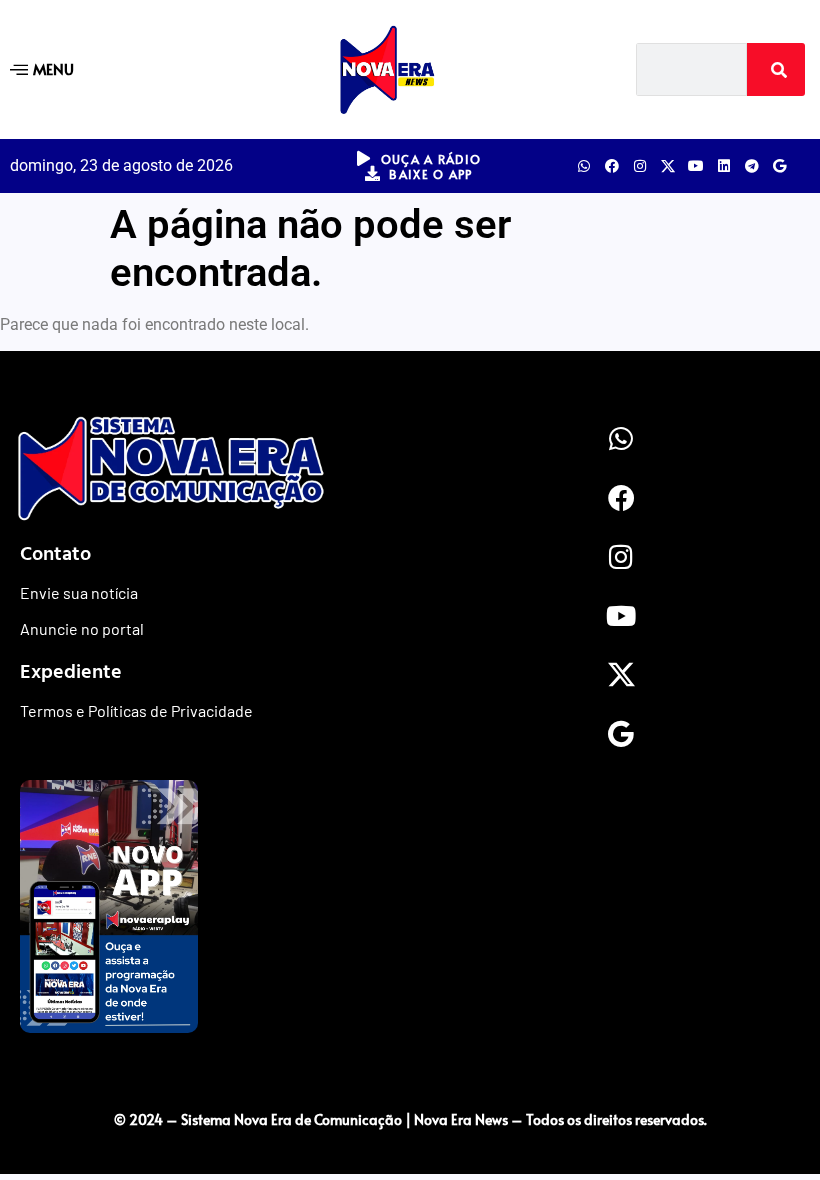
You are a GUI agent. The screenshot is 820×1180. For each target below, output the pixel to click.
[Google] (780, 166)
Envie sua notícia (79, 592)
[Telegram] (752, 166)
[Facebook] (612, 166)
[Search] (776, 69)
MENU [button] (53, 68)
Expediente (71, 670)
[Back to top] (410, 1078)
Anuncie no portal (82, 628)
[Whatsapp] (584, 166)
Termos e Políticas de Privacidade (136, 710)
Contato (55, 552)
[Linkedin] (724, 166)
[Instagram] (640, 166)
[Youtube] (696, 166)
